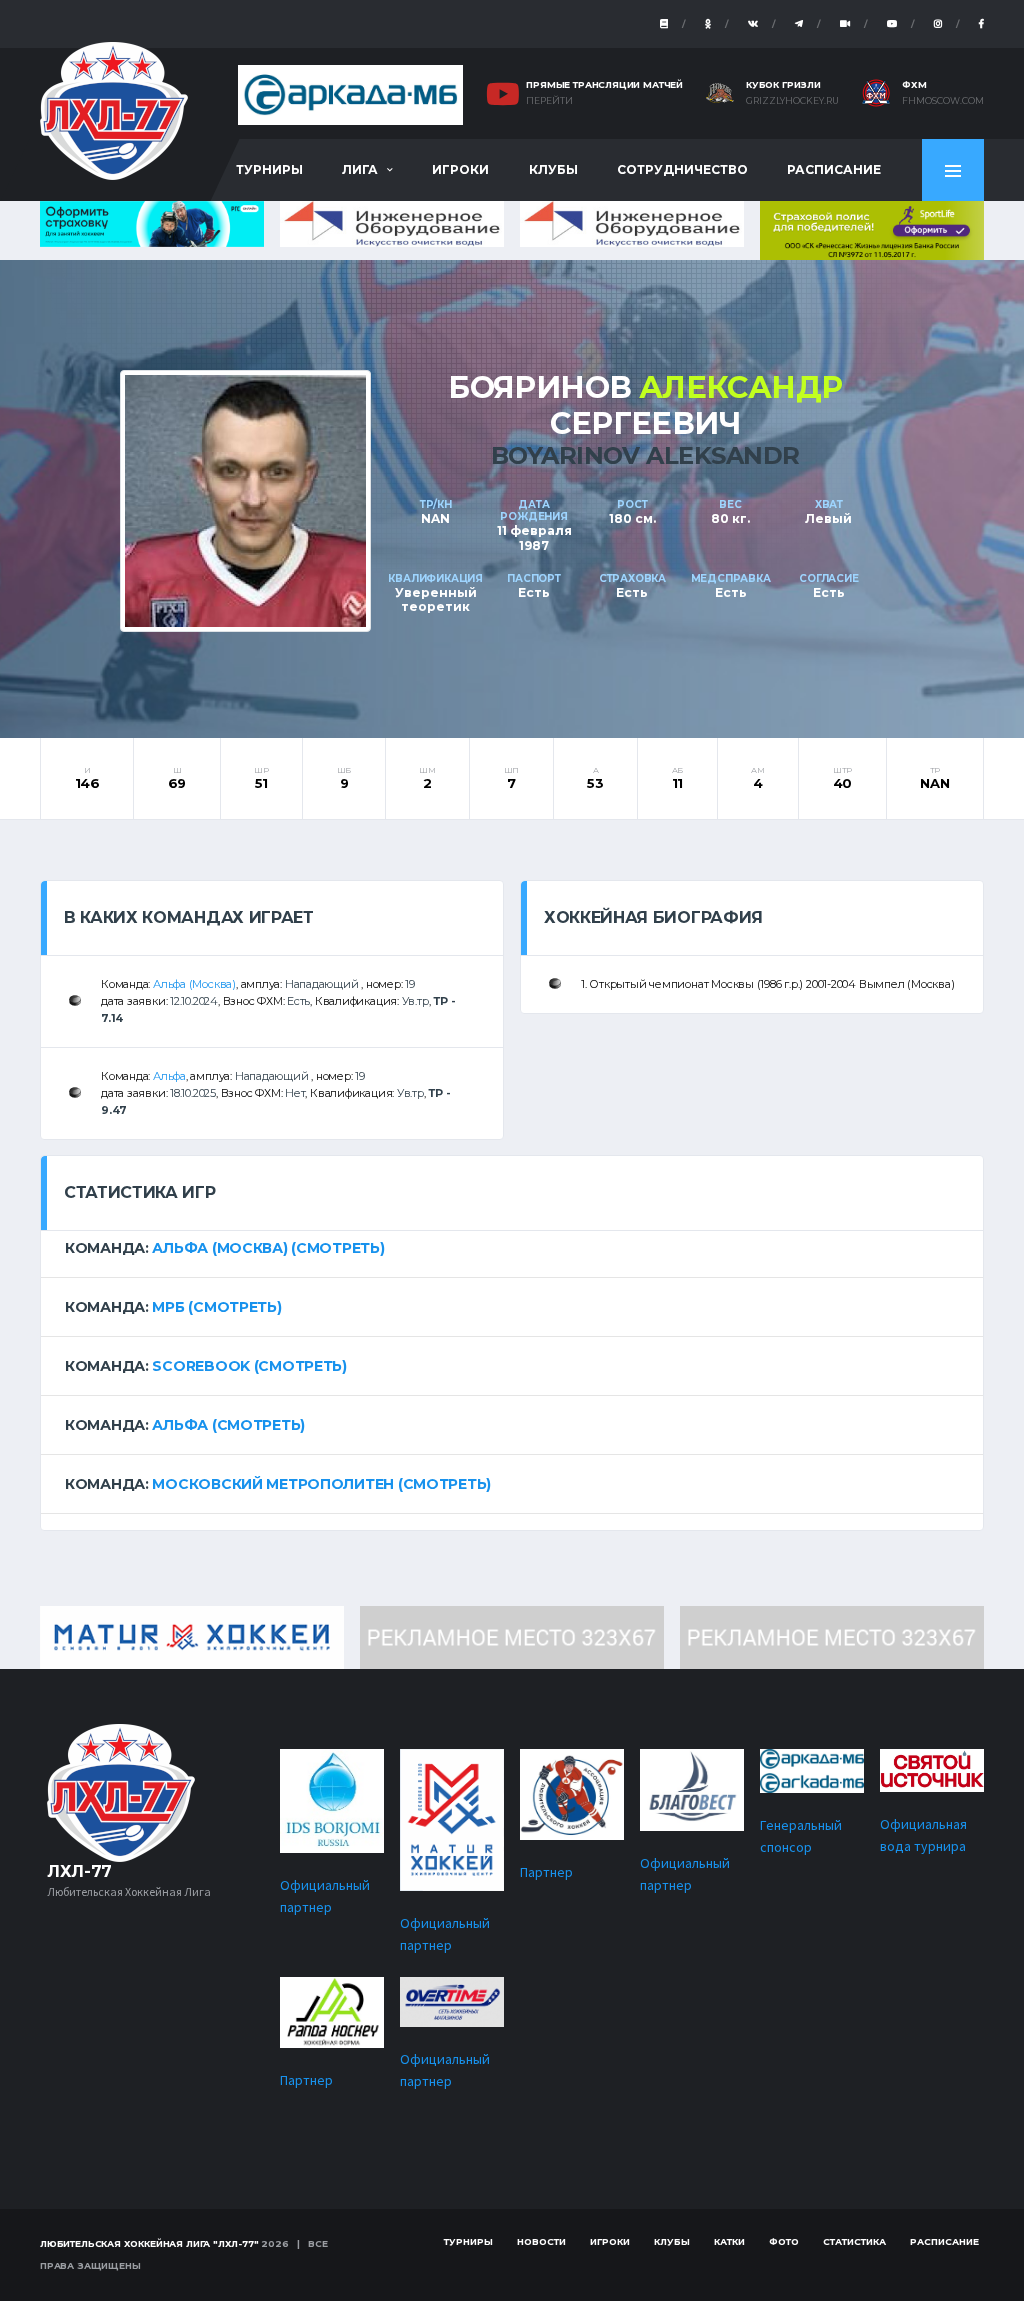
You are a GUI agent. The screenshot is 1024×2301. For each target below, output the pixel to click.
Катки (729, 2241)
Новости (541, 2241)
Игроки (460, 169)
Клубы (553, 169)
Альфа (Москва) (194, 984)
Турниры (269, 169)
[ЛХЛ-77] (872, 228)
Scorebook (200, 1366)
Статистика (854, 2241)
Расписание (834, 169)
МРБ (168, 1307)
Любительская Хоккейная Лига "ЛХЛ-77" (149, 2243)
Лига (360, 169)
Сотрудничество (682, 169)
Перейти (549, 101)
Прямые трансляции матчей (604, 84)
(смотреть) (337, 1248)
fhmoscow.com (943, 101)
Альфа (169, 1076)
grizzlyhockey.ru (792, 101)
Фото (784, 2241)
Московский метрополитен (273, 1484)
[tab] (512, 1248)
